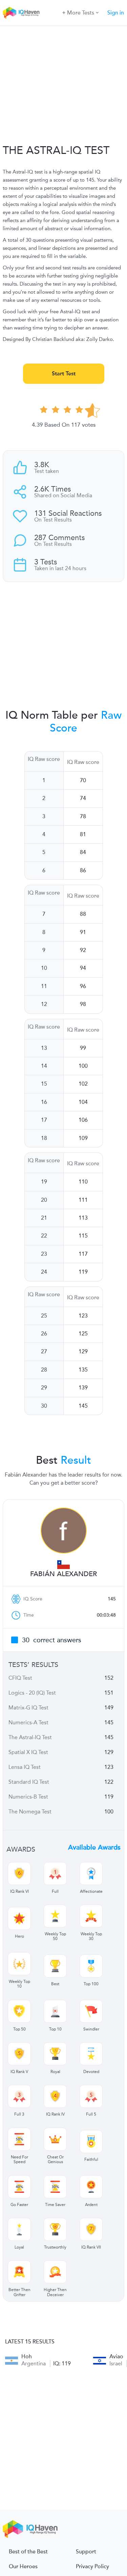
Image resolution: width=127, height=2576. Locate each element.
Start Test (64, 374)
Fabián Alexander (63, 1574)
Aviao (116, 2356)
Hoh (27, 2356)
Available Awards (94, 1848)
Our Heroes (23, 2567)
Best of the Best (28, 2552)
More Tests (81, 13)
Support (86, 2552)
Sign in (116, 13)
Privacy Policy (92, 2567)
